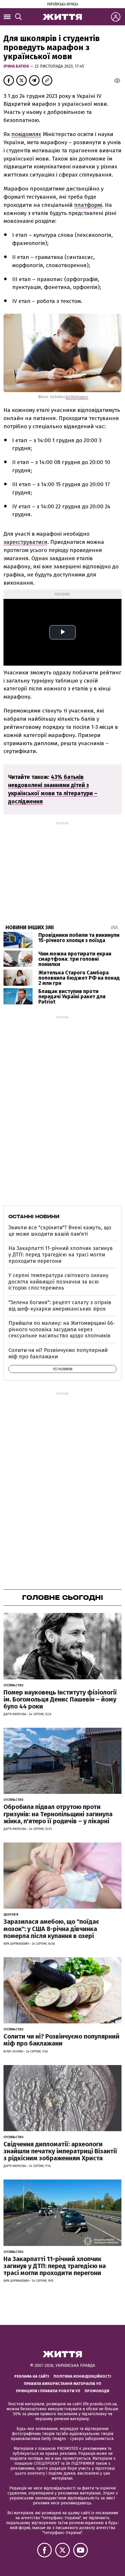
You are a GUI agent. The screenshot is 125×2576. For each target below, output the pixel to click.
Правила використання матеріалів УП (63, 2384)
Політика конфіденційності (82, 2376)
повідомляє (26, 134)
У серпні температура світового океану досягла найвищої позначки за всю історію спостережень (58, 1282)
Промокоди (97, 2391)
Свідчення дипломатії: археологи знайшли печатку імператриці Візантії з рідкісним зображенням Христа (60, 2151)
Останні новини (34, 1216)
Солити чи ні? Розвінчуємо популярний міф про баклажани (58, 1353)
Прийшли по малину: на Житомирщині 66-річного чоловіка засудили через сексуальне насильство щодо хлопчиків (62, 1329)
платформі (88, 205)
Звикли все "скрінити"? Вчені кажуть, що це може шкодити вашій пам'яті (60, 1231)
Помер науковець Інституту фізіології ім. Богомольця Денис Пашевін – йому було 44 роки (60, 1699)
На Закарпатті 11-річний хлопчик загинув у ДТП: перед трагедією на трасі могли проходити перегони (61, 1255)
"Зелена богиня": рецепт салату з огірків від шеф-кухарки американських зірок (60, 1306)
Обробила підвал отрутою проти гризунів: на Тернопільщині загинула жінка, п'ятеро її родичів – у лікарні (58, 1814)
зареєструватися (25, 542)
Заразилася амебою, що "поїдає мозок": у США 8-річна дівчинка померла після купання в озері (51, 1929)
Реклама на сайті (32, 2376)
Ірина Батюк (17, 66)
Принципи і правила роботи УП (48, 2391)
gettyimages (77, 397)
